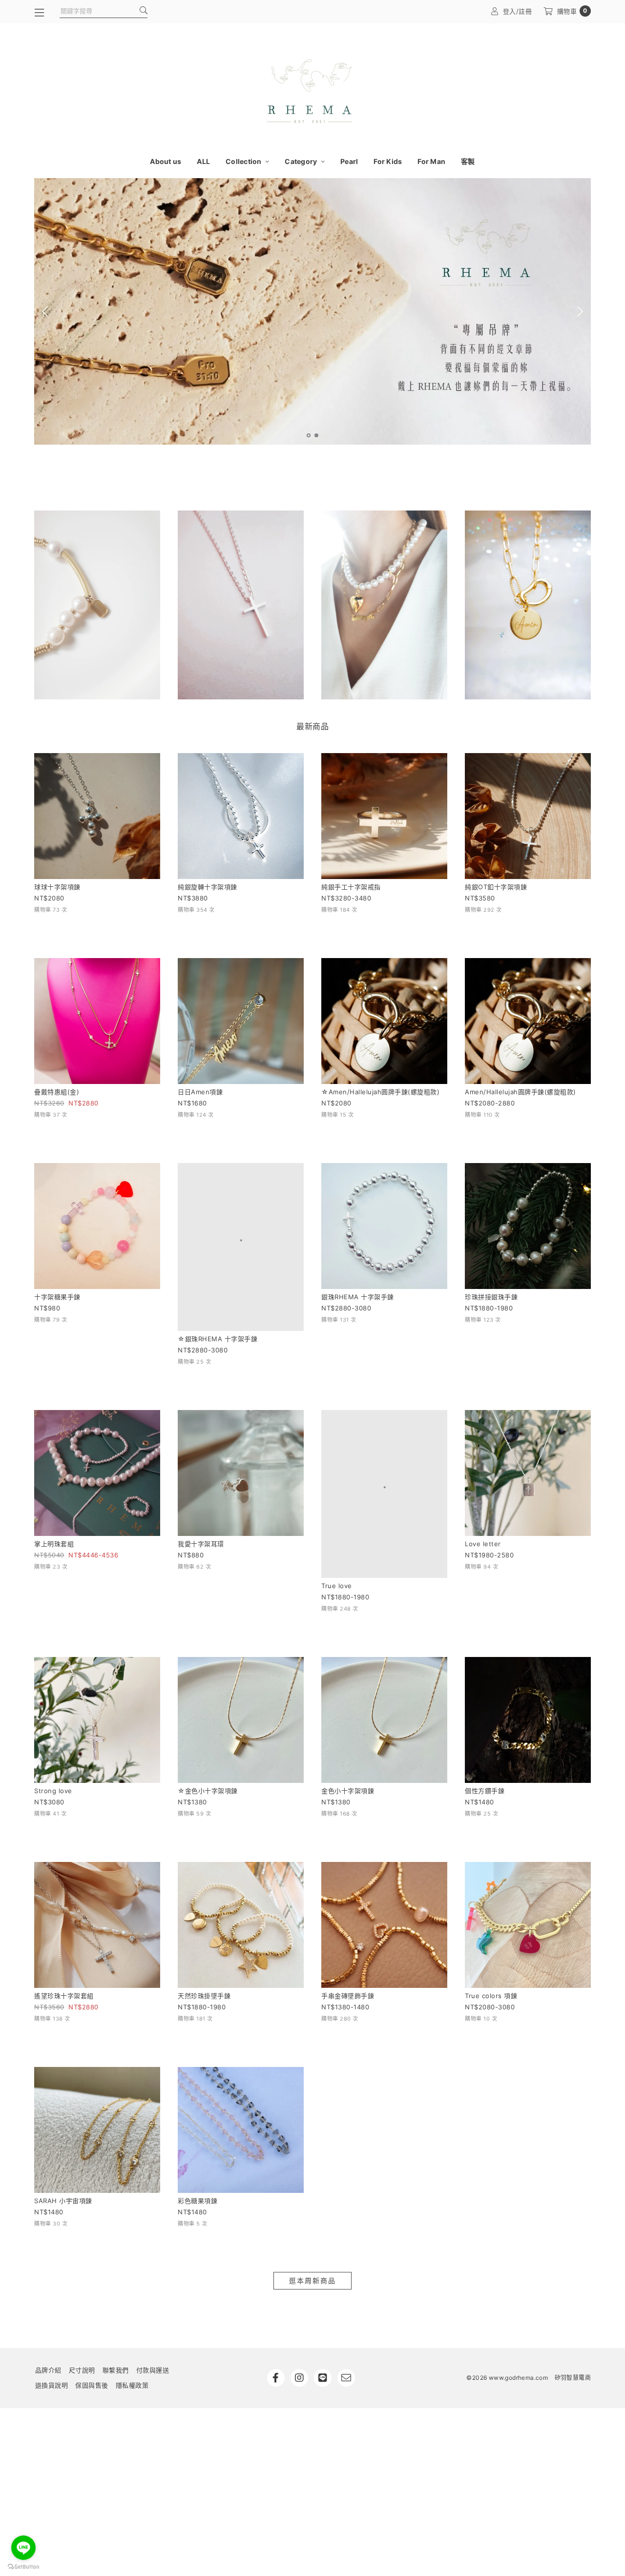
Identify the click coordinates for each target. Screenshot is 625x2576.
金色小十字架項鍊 (348, 1707)
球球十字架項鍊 (57, 887)
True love (337, 1502)
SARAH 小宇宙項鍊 (63, 2117)
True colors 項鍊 (491, 1912)
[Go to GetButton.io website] (23, 2566)
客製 (468, 161)
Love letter (483, 1502)
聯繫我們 (116, 2286)
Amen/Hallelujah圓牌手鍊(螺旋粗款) (521, 1092)
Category (302, 161)
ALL (203, 161)
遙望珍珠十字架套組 (64, 1912)
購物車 (572, 11)
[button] (309, 435)
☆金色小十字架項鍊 (208, 1707)
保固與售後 (92, 2301)
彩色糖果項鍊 (198, 2117)
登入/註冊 (518, 11)
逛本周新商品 (312, 2197)
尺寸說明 (82, 2286)
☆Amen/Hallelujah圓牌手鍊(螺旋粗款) (380, 1092)
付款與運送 (153, 2286)
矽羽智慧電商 (573, 2294)
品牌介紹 (48, 2286)
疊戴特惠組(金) (57, 1092)
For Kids (388, 161)
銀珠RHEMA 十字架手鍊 (358, 1297)
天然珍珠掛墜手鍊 (204, 1912)
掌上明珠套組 (54, 1502)
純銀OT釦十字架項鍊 (496, 887)
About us (166, 161)
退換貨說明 (52, 2301)
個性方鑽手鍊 (485, 1707)
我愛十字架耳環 (201, 1502)
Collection (244, 161)
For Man (431, 161)
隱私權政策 (132, 2301)
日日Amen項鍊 (200, 1092)
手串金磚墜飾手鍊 (348, 1912)
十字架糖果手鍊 (57, 1297)
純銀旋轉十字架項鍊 (208, 887)
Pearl (349, 161)
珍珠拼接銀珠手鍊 (491, 1297)
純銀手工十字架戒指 (351, 887)
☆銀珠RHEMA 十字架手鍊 (218, 1297)
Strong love (53, 1707)
